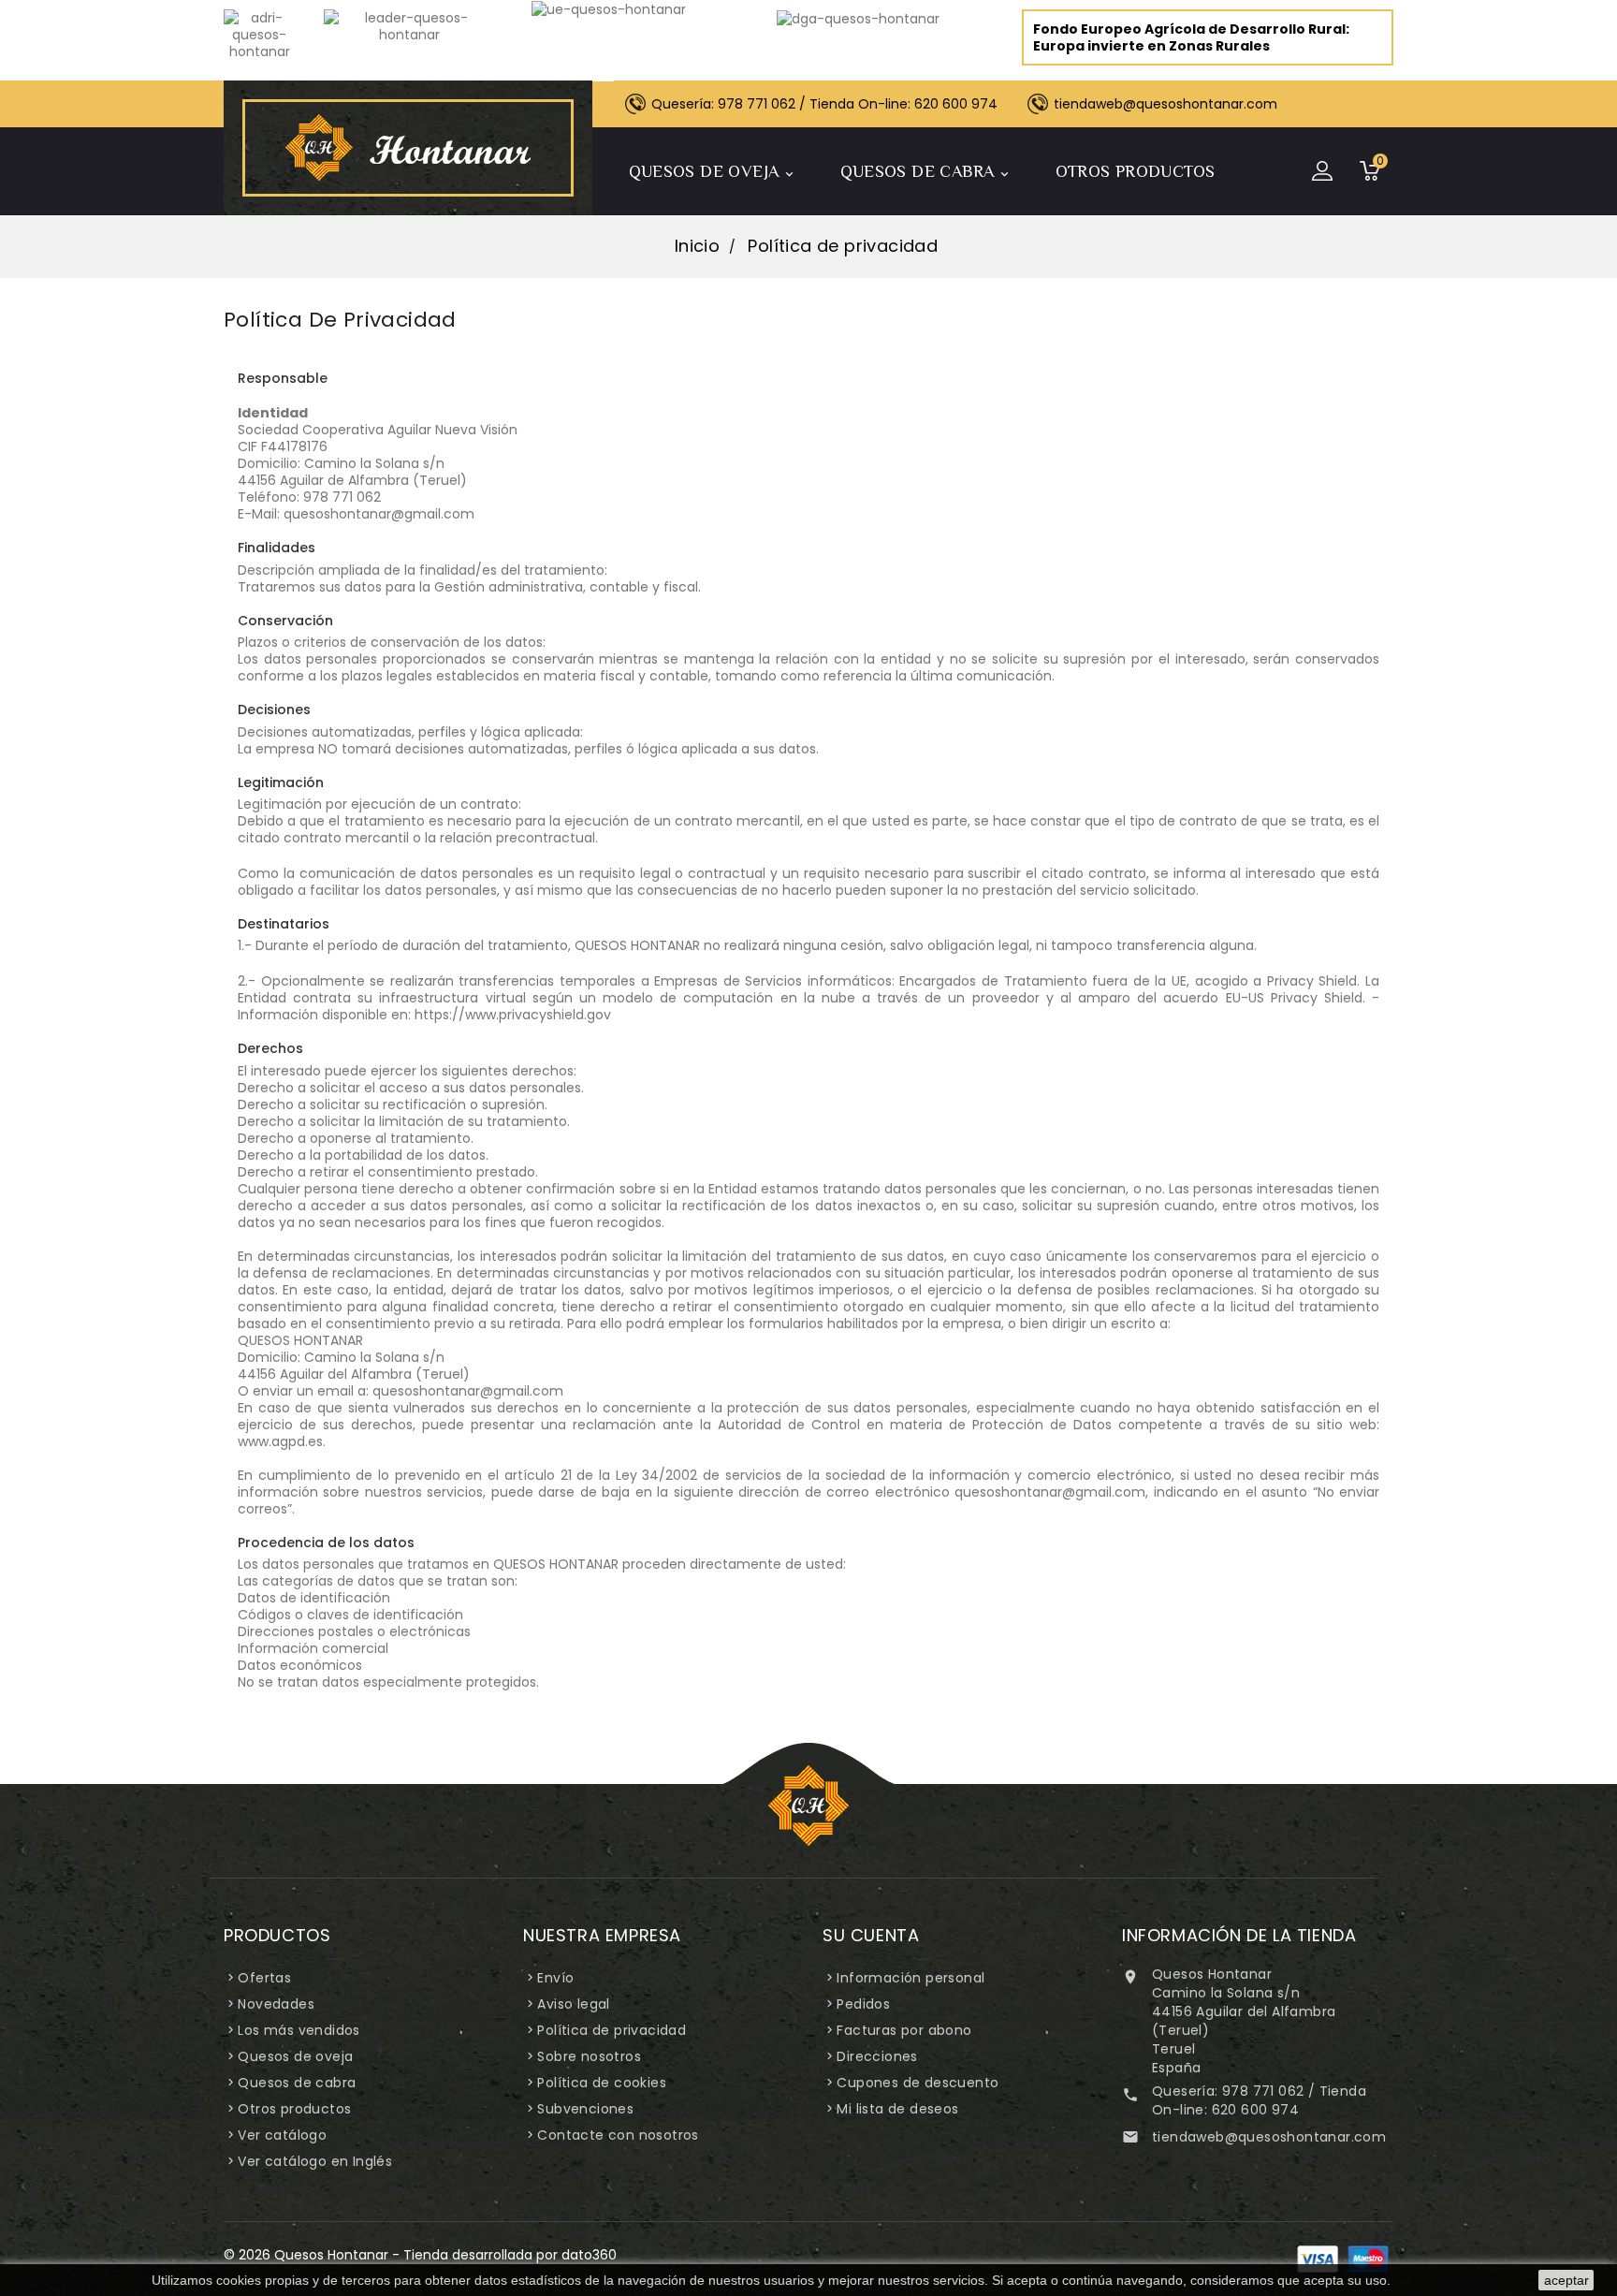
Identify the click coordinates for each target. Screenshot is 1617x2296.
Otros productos (1136, 171)
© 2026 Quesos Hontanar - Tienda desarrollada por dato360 (420, 2255)
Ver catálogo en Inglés (315, 2161)
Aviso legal (573, 2004)
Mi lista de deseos (897, 2109)
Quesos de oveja (713, 172)
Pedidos (863, 2004)
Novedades (276, 2004)
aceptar (1566, 2280)
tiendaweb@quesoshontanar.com (1269, 2137)
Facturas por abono (904, 2030)
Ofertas (264, 1978)
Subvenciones (585, 2109)
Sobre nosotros (589, 2056)
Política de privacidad (612, 2030)
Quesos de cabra (926, 172)
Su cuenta (871, 1935)
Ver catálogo (282, 2135)
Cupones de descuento (918, 2083)
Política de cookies (602, 2083)
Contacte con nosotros (618, 2135)
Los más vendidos (299, 2030)
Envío (555, 1978)
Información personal (910, 1978)
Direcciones (877, 2056)
